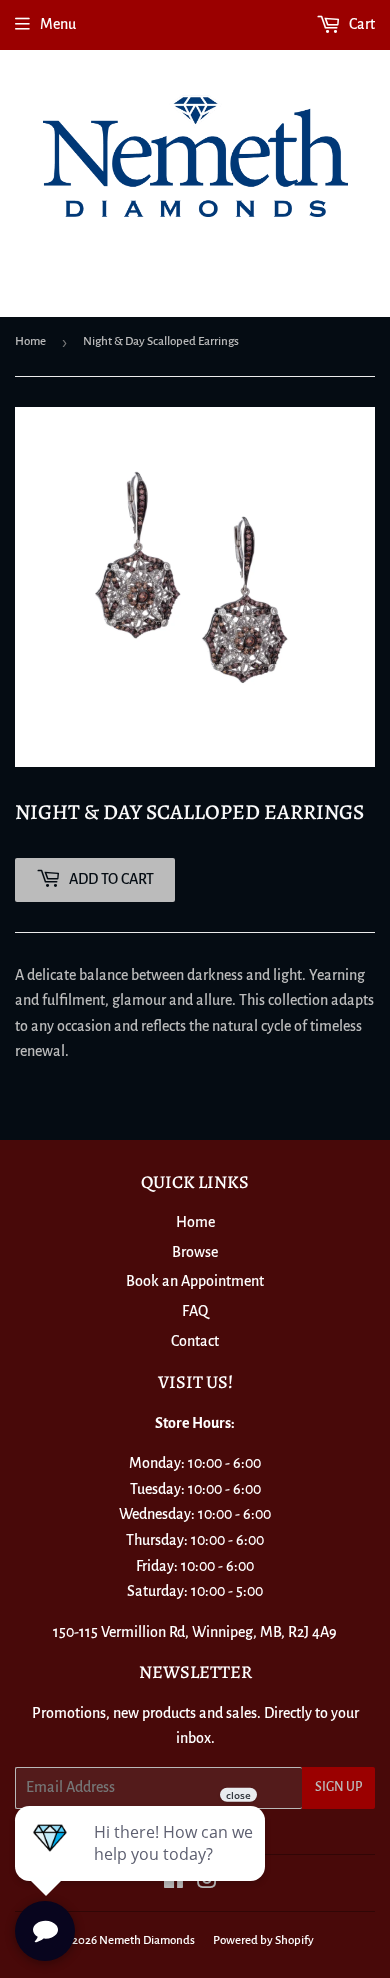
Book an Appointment (195, 1281)
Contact (195, 1341)
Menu (58, 24)
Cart (360, 24)
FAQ (195, 1311)
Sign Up (338, 1787)
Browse (195, 1252)
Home (30, 341)
